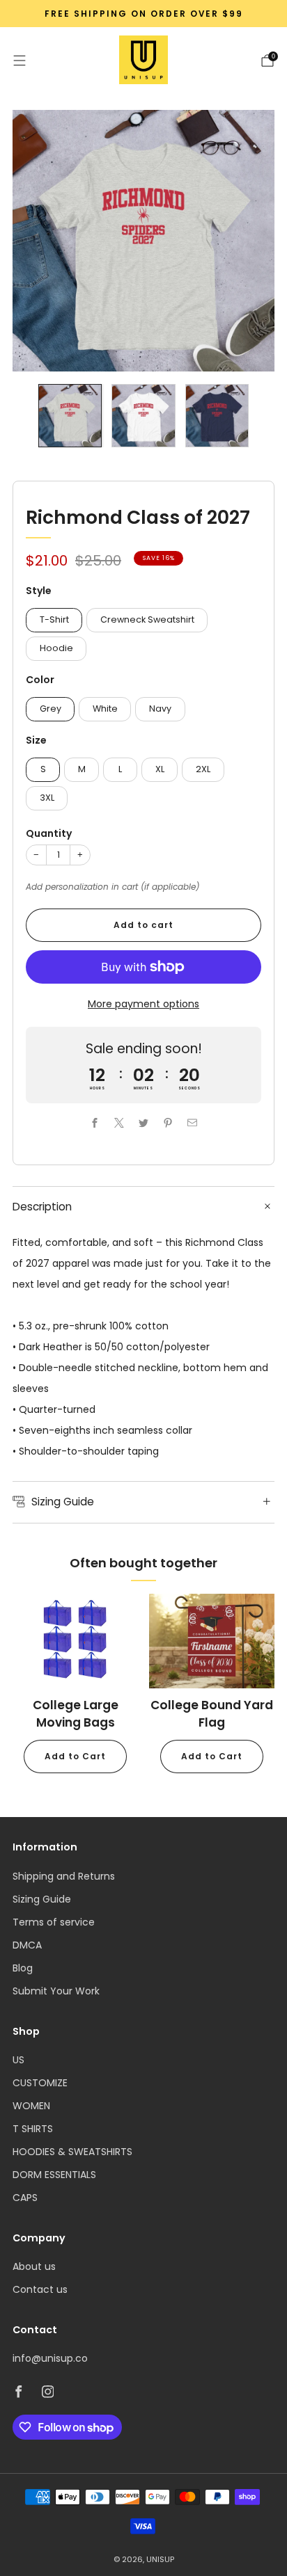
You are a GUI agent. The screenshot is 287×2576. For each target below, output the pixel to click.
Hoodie (56, 648)
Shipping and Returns (64, 1876)
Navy (160, 709)
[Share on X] (119, 1123)
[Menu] (20, 61)
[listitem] (143, 14)
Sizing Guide (42, 1899)
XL (160, 769)
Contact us (40, 2289)
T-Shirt (54, 619)
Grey (51, 709)
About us (34, 2266)
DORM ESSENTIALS (54, 2175)
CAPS (25, 2198)
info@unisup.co (50, 2358)
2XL (203, 769)
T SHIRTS (33, 2129)
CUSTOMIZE (40, 2083)
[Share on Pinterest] (168, 1123)
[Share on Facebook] (95, 1123)
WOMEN (31, 2106)
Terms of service (54, 1922)
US (18, 2060)
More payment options (143, 1004)
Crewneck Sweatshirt (147, 619)
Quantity (49, 833)
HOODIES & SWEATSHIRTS (72, 2152)
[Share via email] (193, 1123)
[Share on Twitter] (144, 1123)
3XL (47, 798)
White (105, 709)
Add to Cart (75, 1756)
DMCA (27, 1945)
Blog (23, 1968)
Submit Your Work (56, 1991)
